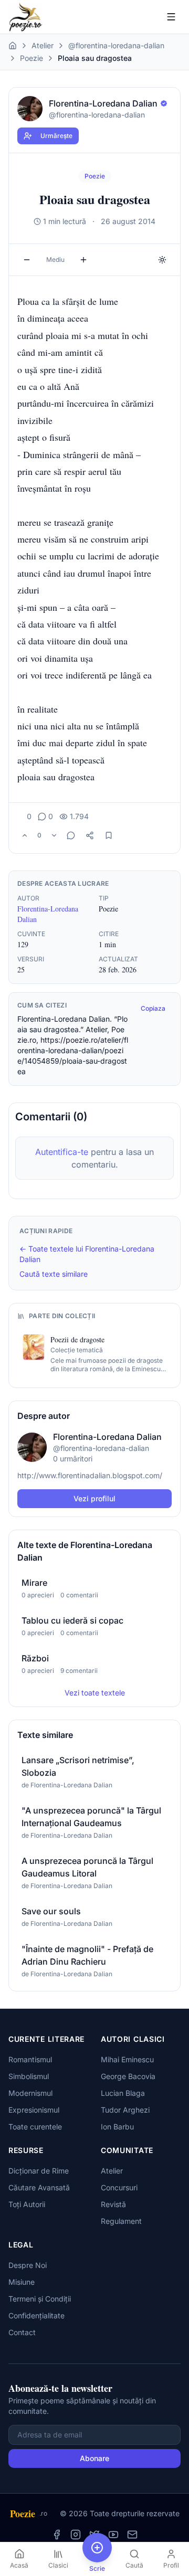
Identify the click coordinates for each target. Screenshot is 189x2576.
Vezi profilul (94, 1498)
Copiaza (153, 1008)
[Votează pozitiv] (25, 835)
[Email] (132, 2535)
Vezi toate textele (95, 1693)
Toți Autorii (27, 2204)
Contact (22, 2332)
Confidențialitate (36, 2315)
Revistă (113, 2204)
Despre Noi (28, 2265)
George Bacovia (128, 2076)
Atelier (43, 45)
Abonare (94, 2458)
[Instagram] (76, 2535)
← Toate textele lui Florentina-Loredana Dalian (87, 1254)
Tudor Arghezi (125, 2110)
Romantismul (30, 2059)
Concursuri (119, 2187)
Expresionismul (34, 2110)
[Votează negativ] (54, 835)
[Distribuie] (90, 835)
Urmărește (56, 136)
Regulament (121, 2221)
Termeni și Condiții (40, 2299)
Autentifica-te (62, 1152)
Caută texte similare (54, 1274)
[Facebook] (57, 2535)
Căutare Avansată (39, 2187)
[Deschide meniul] (171, 17)
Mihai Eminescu (127, 2059)
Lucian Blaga (123, 2093)
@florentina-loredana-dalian (116, 45)
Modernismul (30, 2093)
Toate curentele (35, 2127)
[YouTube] (113, 2535)
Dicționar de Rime (39, 2171)
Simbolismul (29, 2076)
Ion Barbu (117, 2127)
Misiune (22, 2282)
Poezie (31, 58)
